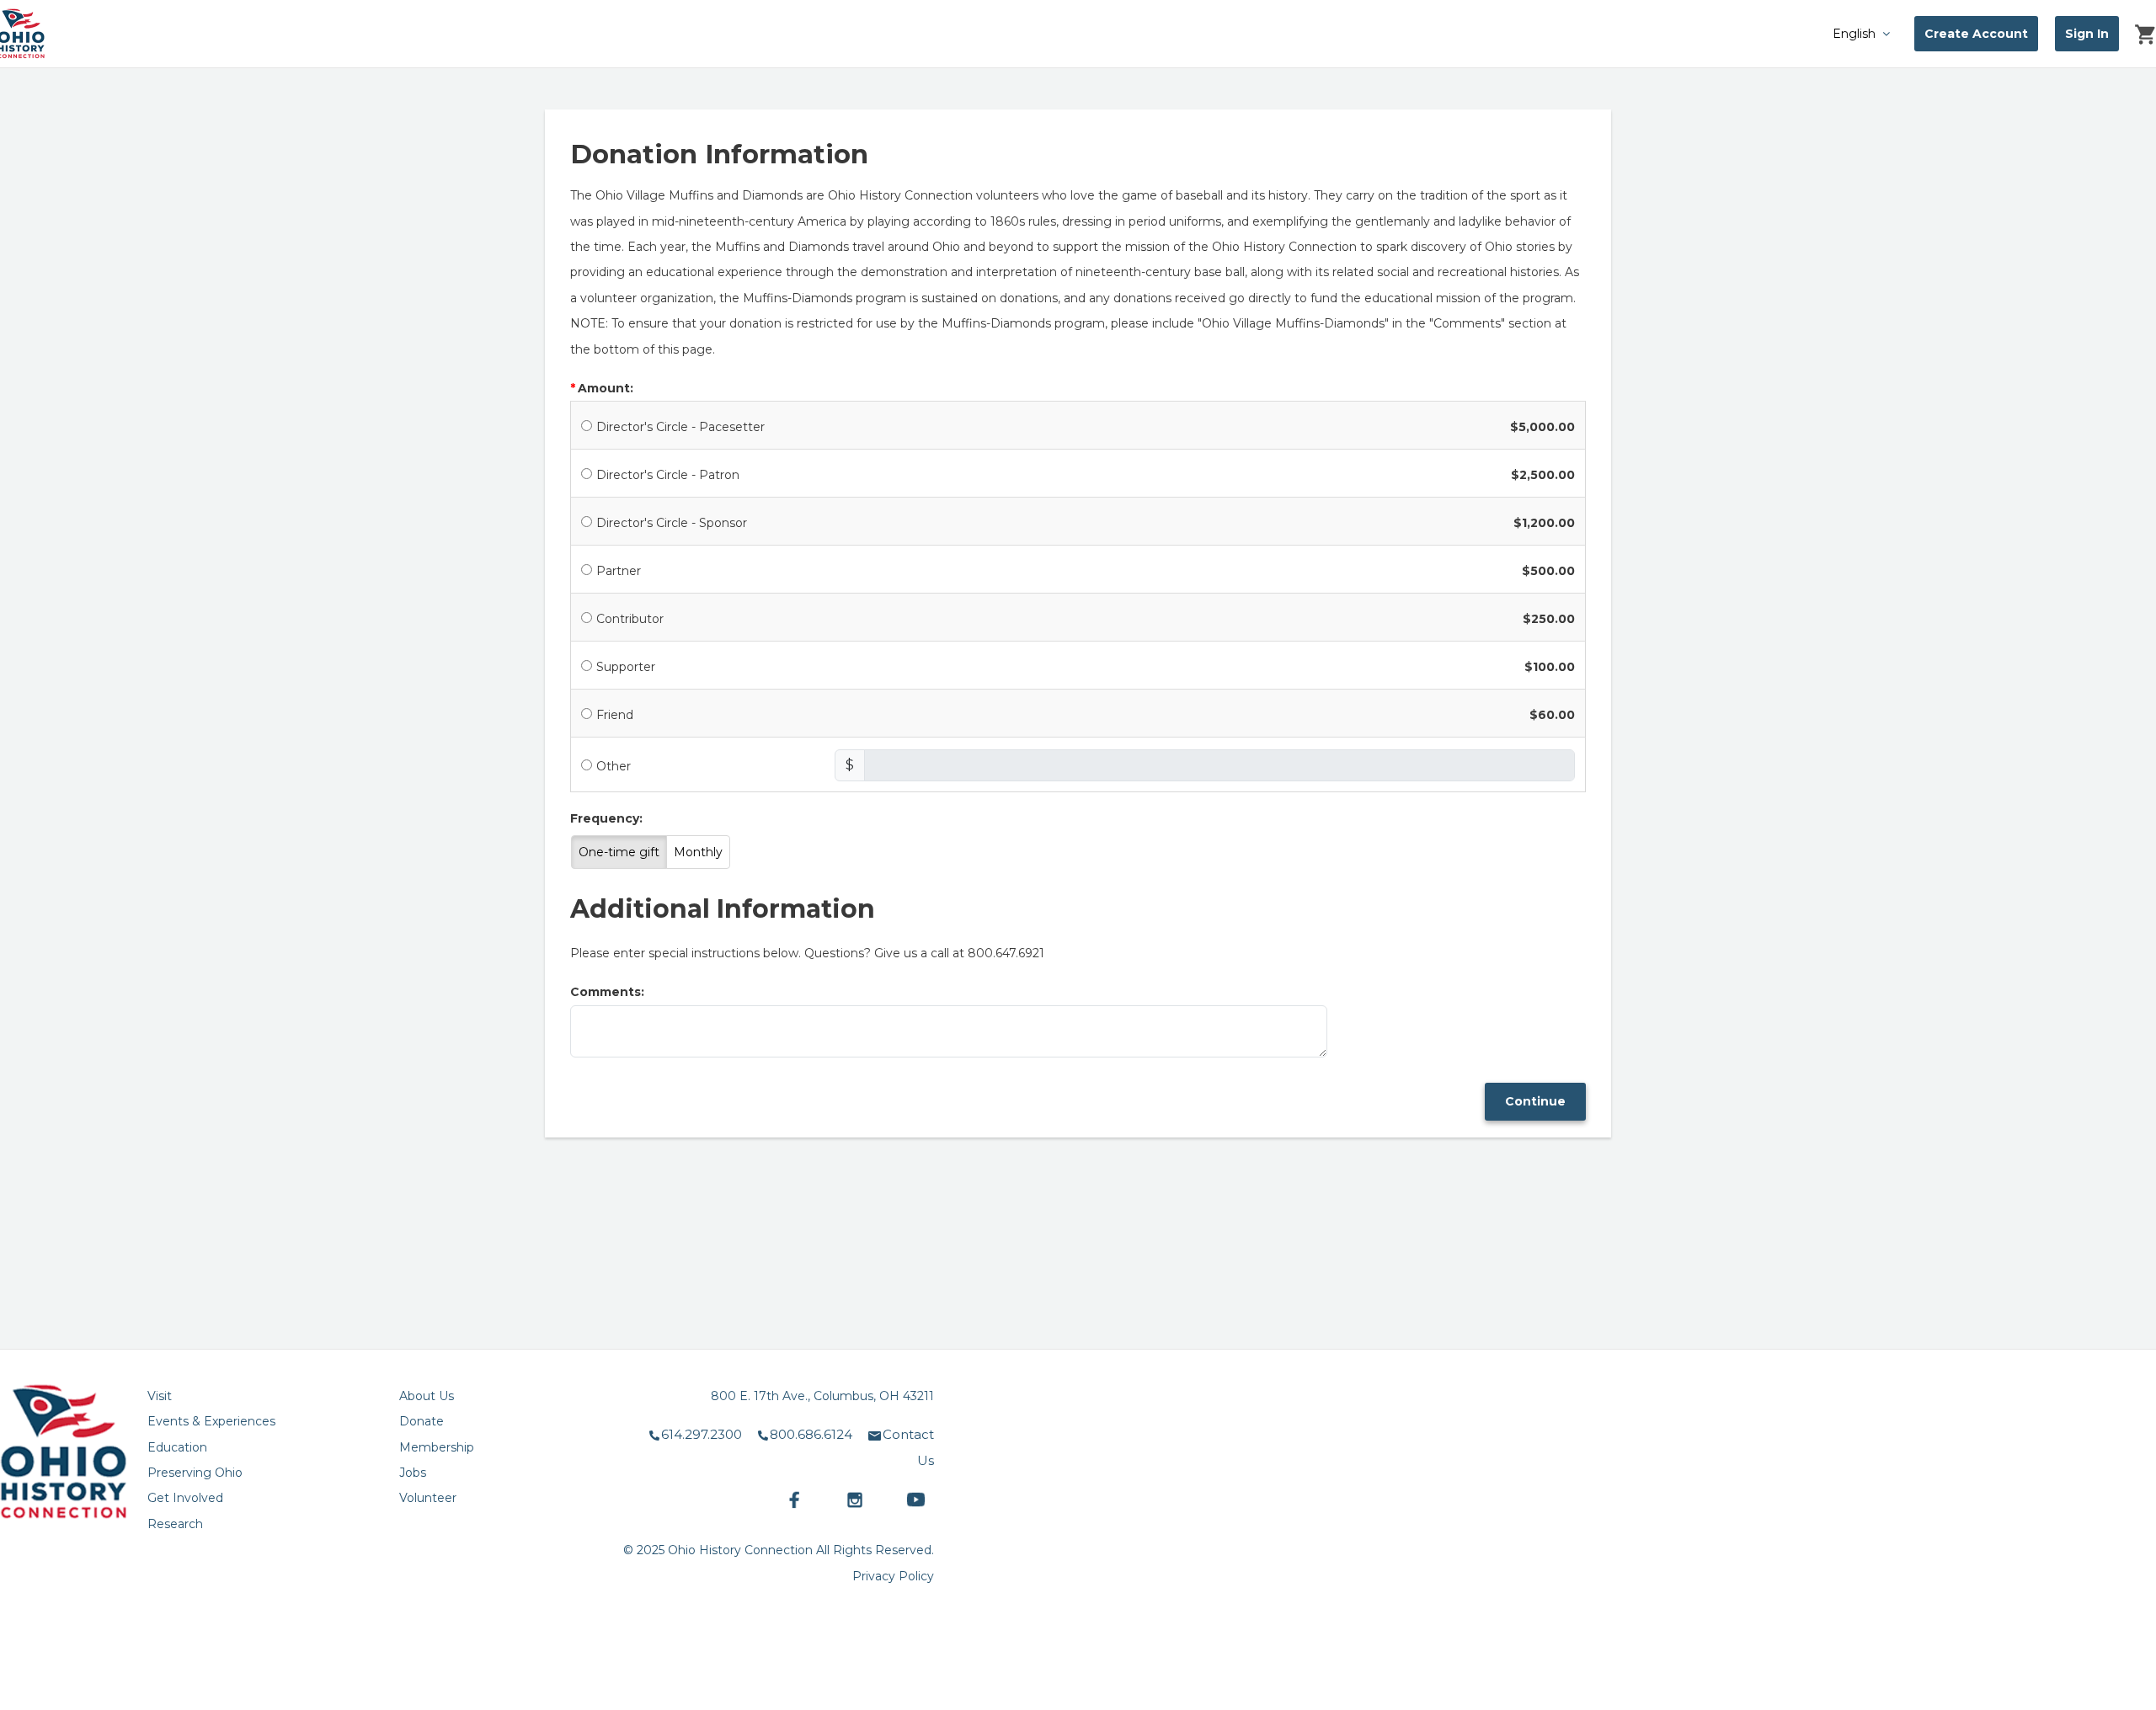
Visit (160, 1396)
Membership (437, 1447)
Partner (619, 571)
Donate (422, 1421)
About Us (427, 1396)
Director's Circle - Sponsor (672, 523)
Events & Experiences (211, 1421)
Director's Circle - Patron (668, 475)
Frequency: (606, 818)
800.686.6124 (811, 1434)
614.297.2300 (702, 1434)
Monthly (698, 852)
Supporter (626, 667)
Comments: (607, 992)
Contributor (630, 619)
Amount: (606, 388)
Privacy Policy (893, 1576)
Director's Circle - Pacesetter (680, 427)
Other (614, 766)
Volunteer (428, 1498)
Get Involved (185, 1498)
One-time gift (619, 852)
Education (177, 1447)
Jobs (413, 1473)
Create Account (1976, 34)
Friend (615, 715)
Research (175, 1524)
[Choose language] (1823, 33)
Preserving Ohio (195, 1473)
